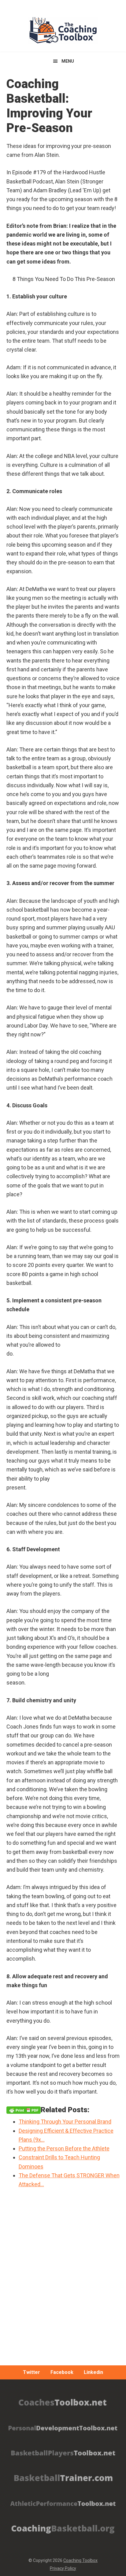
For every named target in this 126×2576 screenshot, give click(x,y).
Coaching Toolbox (80, 2560)
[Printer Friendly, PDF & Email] (24, 2110)
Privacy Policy (63, 2568)
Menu (68, 61)
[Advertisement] (63, 2294)
